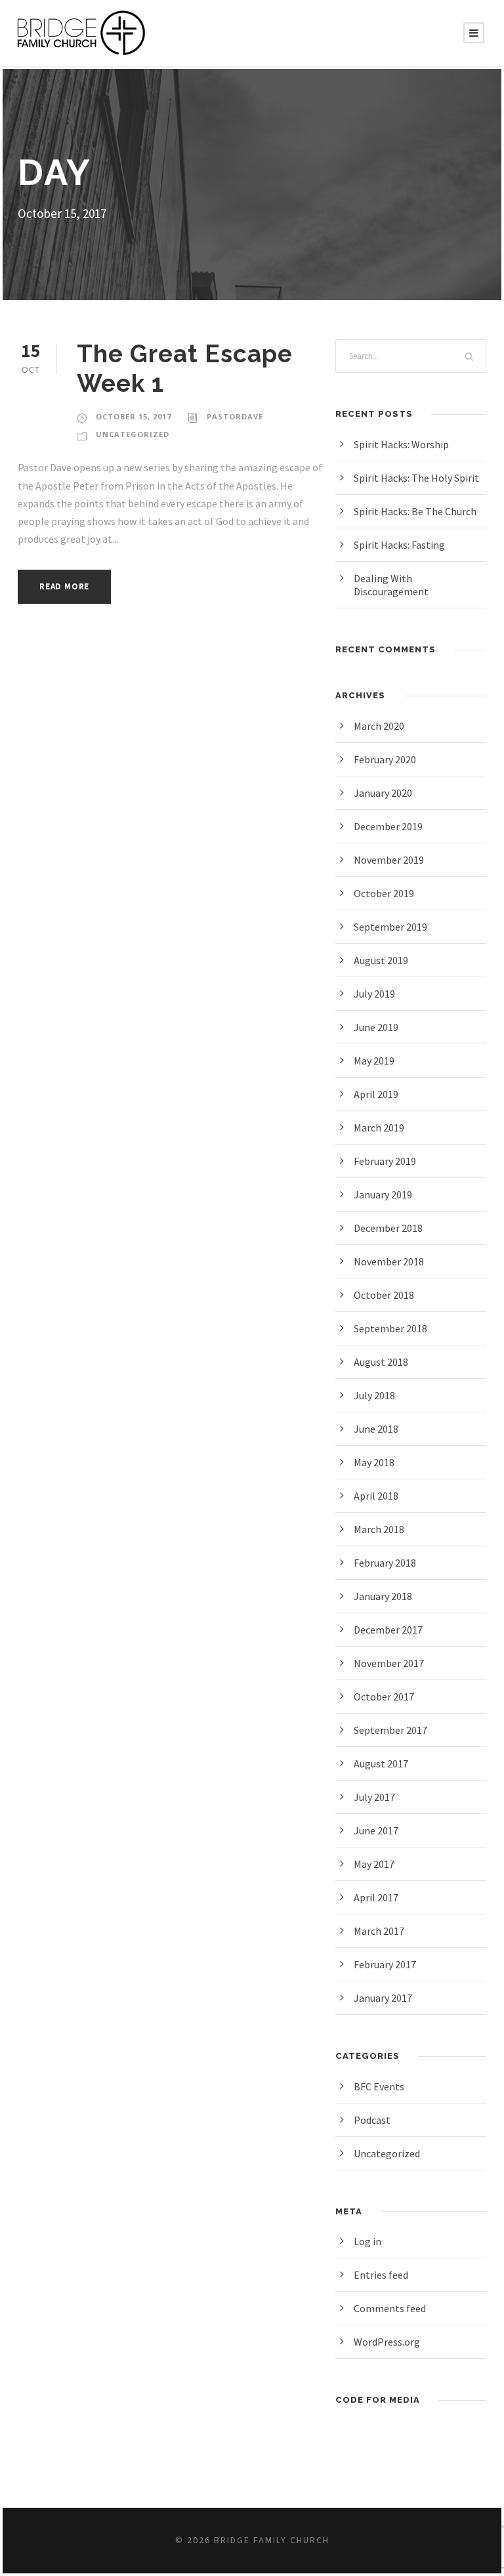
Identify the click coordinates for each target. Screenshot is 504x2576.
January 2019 (383, 1194)
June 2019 (376, 1027)
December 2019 (388, 826)
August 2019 (381, 960)
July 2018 (374, 1395)
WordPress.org (387, 2342)
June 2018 (376, 1429)
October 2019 (384, 893)
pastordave (235, 416)
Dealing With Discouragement (391, 585)
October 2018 (384, 1295)
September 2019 (390, 927)
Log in (367, 2241)
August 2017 (381, 1763)
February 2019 (385, 1161)
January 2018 (383, 1596)
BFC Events (379, 2086)
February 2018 (385, 1563)
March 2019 (379, 1128)
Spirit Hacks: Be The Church (415, 511)
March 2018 (379, 1529)
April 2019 (376, 1094)
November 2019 (389, 860)
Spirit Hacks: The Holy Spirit (416, 478)
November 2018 (389, 1261)
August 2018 (381, 1362)
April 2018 (376, 1496)
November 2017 (389, 1663)
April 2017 (376, 1897)
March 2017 (379, 1931)
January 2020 (383, 793)
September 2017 (390, 1730)
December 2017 (388, 1630)
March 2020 (379, 726)
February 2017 (385, 1964)
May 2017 (374, 1864)
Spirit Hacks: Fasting (399, 545)
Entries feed (381, 2275)
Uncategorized (133, 434)
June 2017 (376, 1830)
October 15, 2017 (134, 416)
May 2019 (374, 1061)
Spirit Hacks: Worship (401, 444)
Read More (64, 586)
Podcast (372, 2120)
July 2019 (374, 994)
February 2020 (385, 759)
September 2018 (390, 1328)
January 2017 (383, 1998)
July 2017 (374, 1797)
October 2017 (384, 1697)
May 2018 (374, 1462)
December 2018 (388, 1228)
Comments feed (390, 2308)
